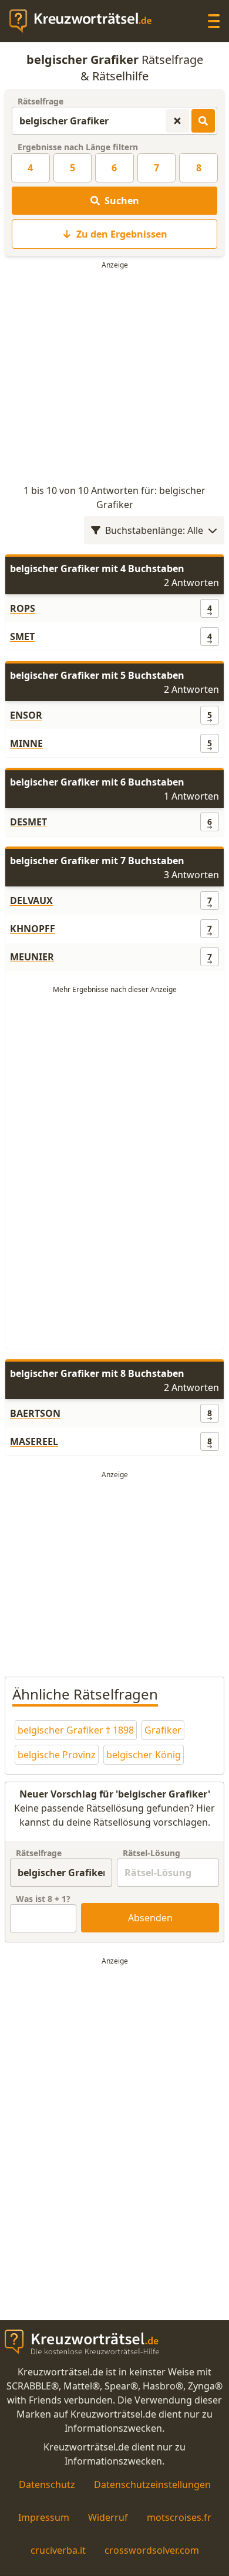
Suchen (122, 201)
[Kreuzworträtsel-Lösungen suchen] (203, 121)
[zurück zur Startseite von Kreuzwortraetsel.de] (86, 21)
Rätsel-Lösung (151, 1853)
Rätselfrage (41, 101)
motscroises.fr (179, 2517)
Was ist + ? (43, 1899)
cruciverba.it (58, 2550)
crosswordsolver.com (152, 2550)
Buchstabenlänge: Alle (154, 530)
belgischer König (144, 1755)
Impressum (44, 2517)
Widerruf (108, 2517)
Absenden (150, 1918)
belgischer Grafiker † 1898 (76, 1730)
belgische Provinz (57, 1755)
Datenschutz (47, 2484)
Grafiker (163, 1730)
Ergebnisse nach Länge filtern (78, 147)
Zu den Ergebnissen (122, 234)
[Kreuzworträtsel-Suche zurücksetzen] (177, 121)
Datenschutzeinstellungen (152, 2484)
